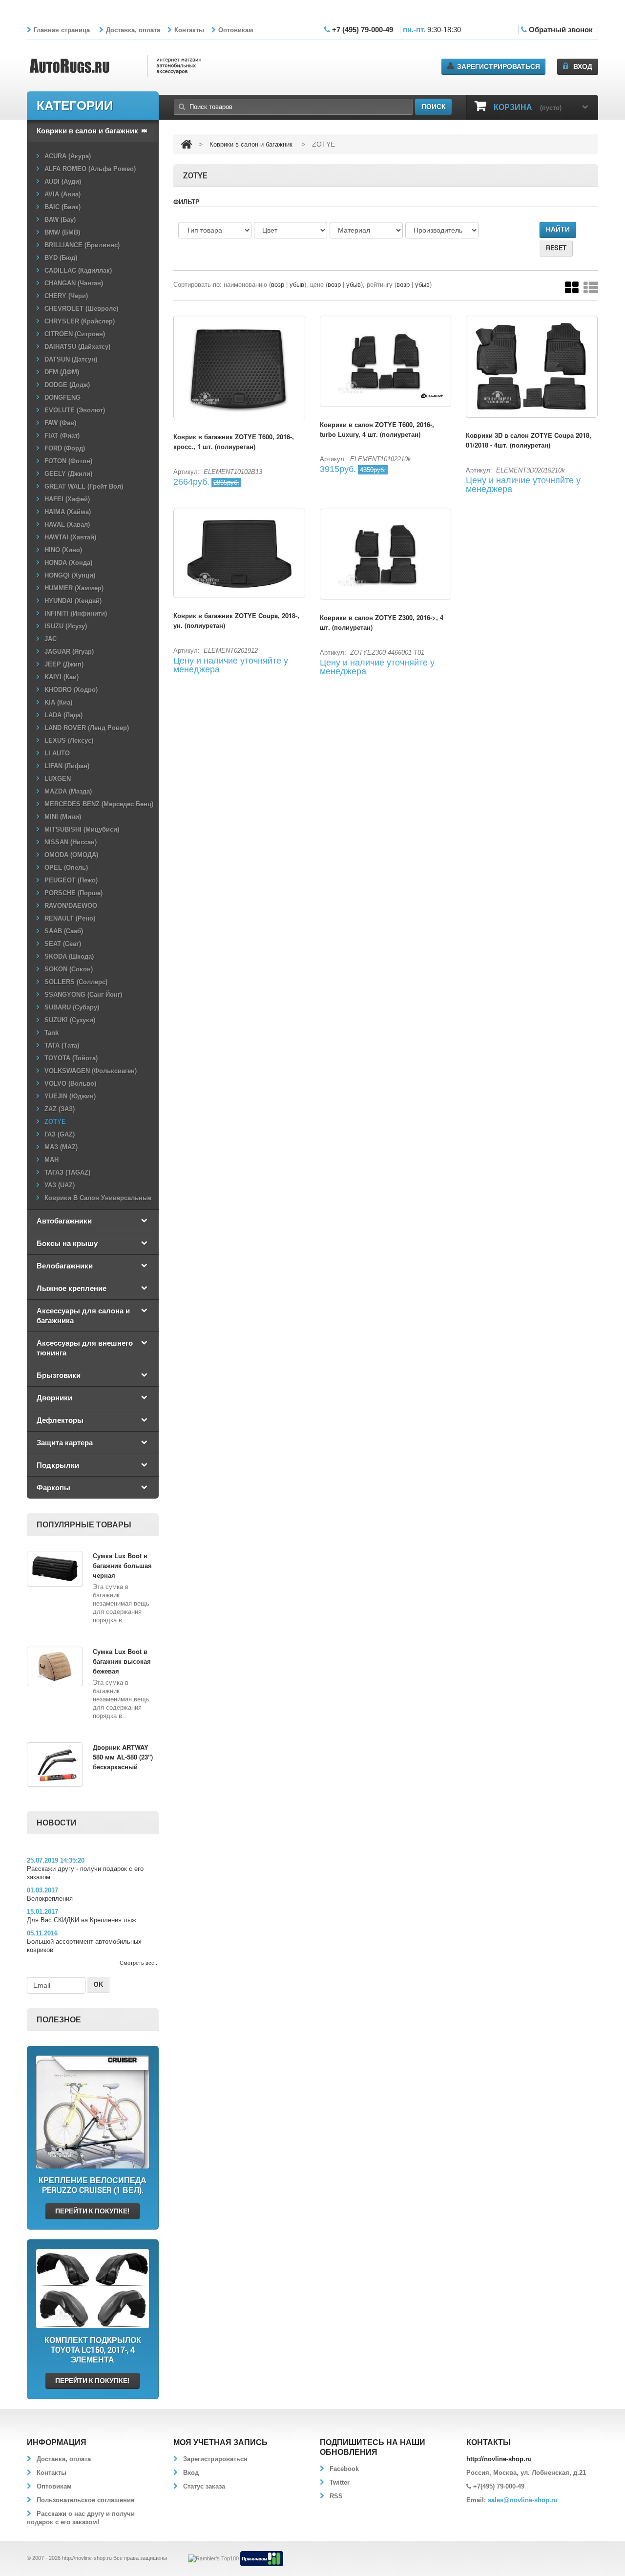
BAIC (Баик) (62, 207)
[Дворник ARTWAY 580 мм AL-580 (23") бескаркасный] (55, 1765)
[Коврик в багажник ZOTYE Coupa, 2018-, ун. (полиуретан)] (239, 553)
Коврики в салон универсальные (98, 1198)
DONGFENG (62, 397)
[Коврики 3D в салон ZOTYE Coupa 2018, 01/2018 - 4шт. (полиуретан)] (532, 367)
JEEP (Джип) (64, 664)
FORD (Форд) (65, 448)
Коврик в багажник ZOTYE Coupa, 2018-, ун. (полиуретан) (236, 620)
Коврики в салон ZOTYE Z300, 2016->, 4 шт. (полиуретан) (382, 622)
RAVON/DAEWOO (71, 906)
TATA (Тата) (62, 1045)
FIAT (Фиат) (62, 436)
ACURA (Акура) (68, 156)
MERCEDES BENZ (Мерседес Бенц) (99, 804)
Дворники (54, 1397)
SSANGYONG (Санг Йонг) (83, 995)
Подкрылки (58, 1465)
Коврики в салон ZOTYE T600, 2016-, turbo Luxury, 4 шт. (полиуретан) (377, 429)
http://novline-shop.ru (87, 2558)
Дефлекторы (60, 1420)
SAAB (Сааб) (64, 931)
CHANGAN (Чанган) (74, 283)
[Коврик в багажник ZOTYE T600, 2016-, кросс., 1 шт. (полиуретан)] (239, 368)
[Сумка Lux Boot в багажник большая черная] (55, 1569)
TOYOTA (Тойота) (71, 1058)
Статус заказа (204, 2486)
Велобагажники (65, 1266)
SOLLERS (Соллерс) (76, 982)
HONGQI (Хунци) (70, 575)
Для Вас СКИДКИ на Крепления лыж (82, 1920)
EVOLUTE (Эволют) (75, 410)
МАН (52, 1160)
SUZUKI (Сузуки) (70, 1020)
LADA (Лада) (63, 715)
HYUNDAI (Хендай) (73, 601)
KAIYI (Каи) (62, 677)
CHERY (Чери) (66, 296)
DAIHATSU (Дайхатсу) (77, 347)
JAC (51, 639)
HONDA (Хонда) (68, 563)
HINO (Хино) (63, 550)
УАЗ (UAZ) (60, 1185)
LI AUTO (57, 753)
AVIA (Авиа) (62, 194)
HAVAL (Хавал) (67, 525)
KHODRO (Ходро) (71, 690)
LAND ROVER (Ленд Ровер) (87, 728)
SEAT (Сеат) (63, 944)
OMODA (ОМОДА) (71, 855)
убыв (297, 285)
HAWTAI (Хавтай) (70, 537)
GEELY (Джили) (68, 474)
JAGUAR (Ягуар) (69, 652)
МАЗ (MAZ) (61, 1147)
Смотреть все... (139, 1963)
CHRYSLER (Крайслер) (80, 321)
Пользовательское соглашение (85, 2500)
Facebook (344, 2469)
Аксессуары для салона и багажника (83, 1315)
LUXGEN (58, 779)
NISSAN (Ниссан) (71, 842)
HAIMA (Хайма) (68, 512)
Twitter (340, 2482)
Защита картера (65, 1442)
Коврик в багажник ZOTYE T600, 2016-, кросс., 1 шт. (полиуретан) (234, 441)
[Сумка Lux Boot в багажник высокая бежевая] (55, 1666)
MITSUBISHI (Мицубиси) (82, 829)
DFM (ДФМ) (62, 372)
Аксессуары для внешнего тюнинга (85, 1348)
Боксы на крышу (67, 1243)
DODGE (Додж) (67, 385)
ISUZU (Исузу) (66, 626)
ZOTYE (55, 1122)
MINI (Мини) (63, 817)
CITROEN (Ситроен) (75, 334)
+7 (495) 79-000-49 (363, 30)
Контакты (189, 30)
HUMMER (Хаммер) (74, 588)
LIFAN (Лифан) (67, 766)
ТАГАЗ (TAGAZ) (67, 1172)
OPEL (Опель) (66, 868)
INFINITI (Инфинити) (76, 613)
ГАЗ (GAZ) (60, 1134)
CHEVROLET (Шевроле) (81, 309)
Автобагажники (64, 1221)
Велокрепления (50, 1899)
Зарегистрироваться (499, 66)
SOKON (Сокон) (69, 969)
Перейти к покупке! (92, 2211)
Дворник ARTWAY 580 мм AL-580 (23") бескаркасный (123, 1757)
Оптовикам (236, 30)
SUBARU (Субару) (72, 1007)
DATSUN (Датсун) (71, 359)
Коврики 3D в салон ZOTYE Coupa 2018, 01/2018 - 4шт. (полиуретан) (529, 440)
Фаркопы (53, 1487)
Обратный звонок (561, 30)
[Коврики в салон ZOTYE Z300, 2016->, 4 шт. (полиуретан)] (386, 554)
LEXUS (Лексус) (69, 741)
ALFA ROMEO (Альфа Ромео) (90, 169)
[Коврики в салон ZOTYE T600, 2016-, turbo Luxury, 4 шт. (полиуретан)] (386, 361)
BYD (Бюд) (61, 258)
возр (278, 285)
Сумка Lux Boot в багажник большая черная (122, 1565)
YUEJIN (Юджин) (70, 1096)
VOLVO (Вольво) (70, 1084)
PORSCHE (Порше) (73, 893)
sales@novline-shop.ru (523, 2500)
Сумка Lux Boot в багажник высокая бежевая (122, 1661)
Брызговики (59, 1375)
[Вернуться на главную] (186, 144)
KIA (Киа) (58, 702)
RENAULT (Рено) (70, 918)
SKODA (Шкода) (69, 956)
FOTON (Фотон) (68, 461)
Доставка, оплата (133, 30)
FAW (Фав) (60, 423)
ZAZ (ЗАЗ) (60, 1109)
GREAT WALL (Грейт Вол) (84, 486)
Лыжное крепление (72, 1288)
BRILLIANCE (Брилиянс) (82, 245)
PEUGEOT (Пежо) (71, 880)
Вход (583, 66)
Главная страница (62, 30)
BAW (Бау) (60, 220)
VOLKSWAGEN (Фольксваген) (91, 1071)
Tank (52, 1033)
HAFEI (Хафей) (67, 499)
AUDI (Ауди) (63, 182)
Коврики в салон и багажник (87, 130)
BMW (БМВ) (62, 232)
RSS (336, 2496)
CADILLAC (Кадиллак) (78, 270)
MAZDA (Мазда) (68, 791)
